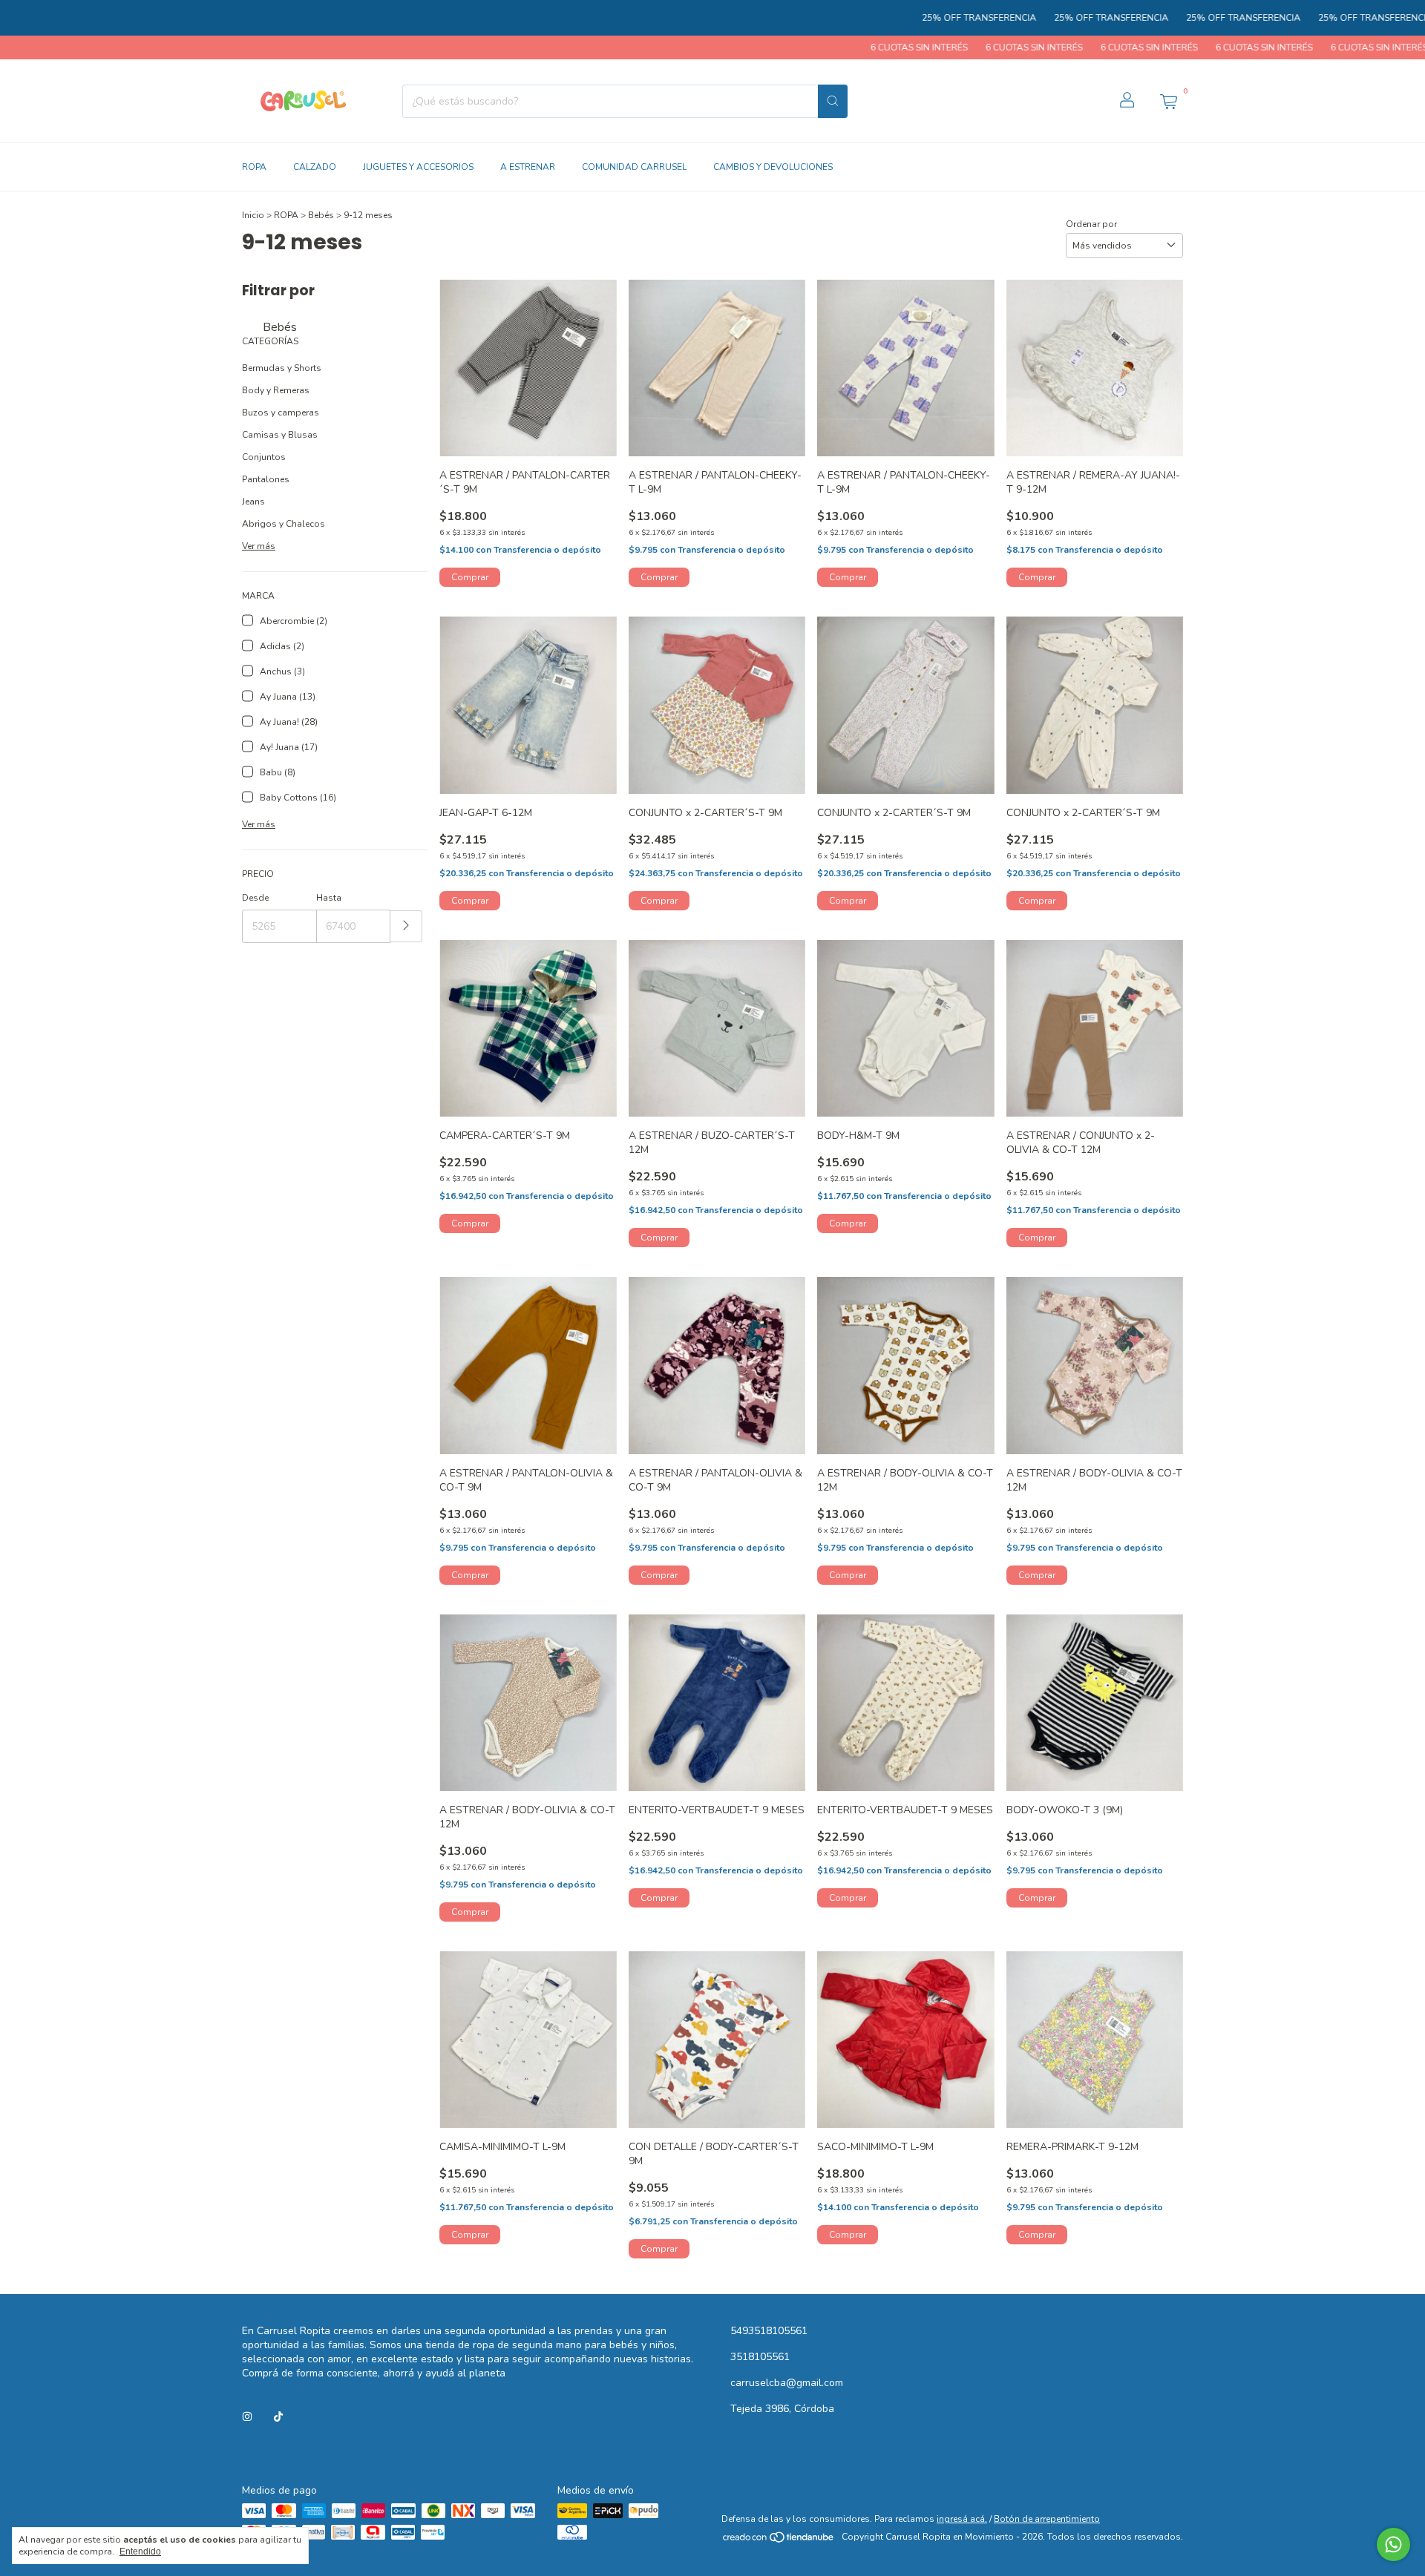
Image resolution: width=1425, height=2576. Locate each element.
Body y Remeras (276, 390)
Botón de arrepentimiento (1047, 2519)
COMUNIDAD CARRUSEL (634, 167)
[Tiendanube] (779, 2540)
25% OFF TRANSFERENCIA (878, 18)
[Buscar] (833, 101)
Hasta (329, 898)
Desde (255, 898)
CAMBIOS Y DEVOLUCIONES (773, 167)
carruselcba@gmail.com (787, 2383)
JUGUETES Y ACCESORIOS (418, 167)
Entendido (140, 2552)
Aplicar (406, 926)
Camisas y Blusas (280, 435)
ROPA (254, 167)
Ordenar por (1091, 224)
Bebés (321, 215)
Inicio (253, 215)
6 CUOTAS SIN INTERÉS (812, 47)
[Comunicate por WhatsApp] (1393, 2544)
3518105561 (760, 2357)
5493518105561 (769, 2331)
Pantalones (266, 479)
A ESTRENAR (528, 167)
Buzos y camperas (281, 413)
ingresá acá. (962, 2519)
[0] (1168, 101)
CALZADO (315, 167)
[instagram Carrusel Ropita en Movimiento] (247, 2417)
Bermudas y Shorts (282, 368)
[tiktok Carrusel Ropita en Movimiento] (278, 2417)
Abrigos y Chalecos (284, 524)
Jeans (253, 502)
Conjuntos (264, 457)
